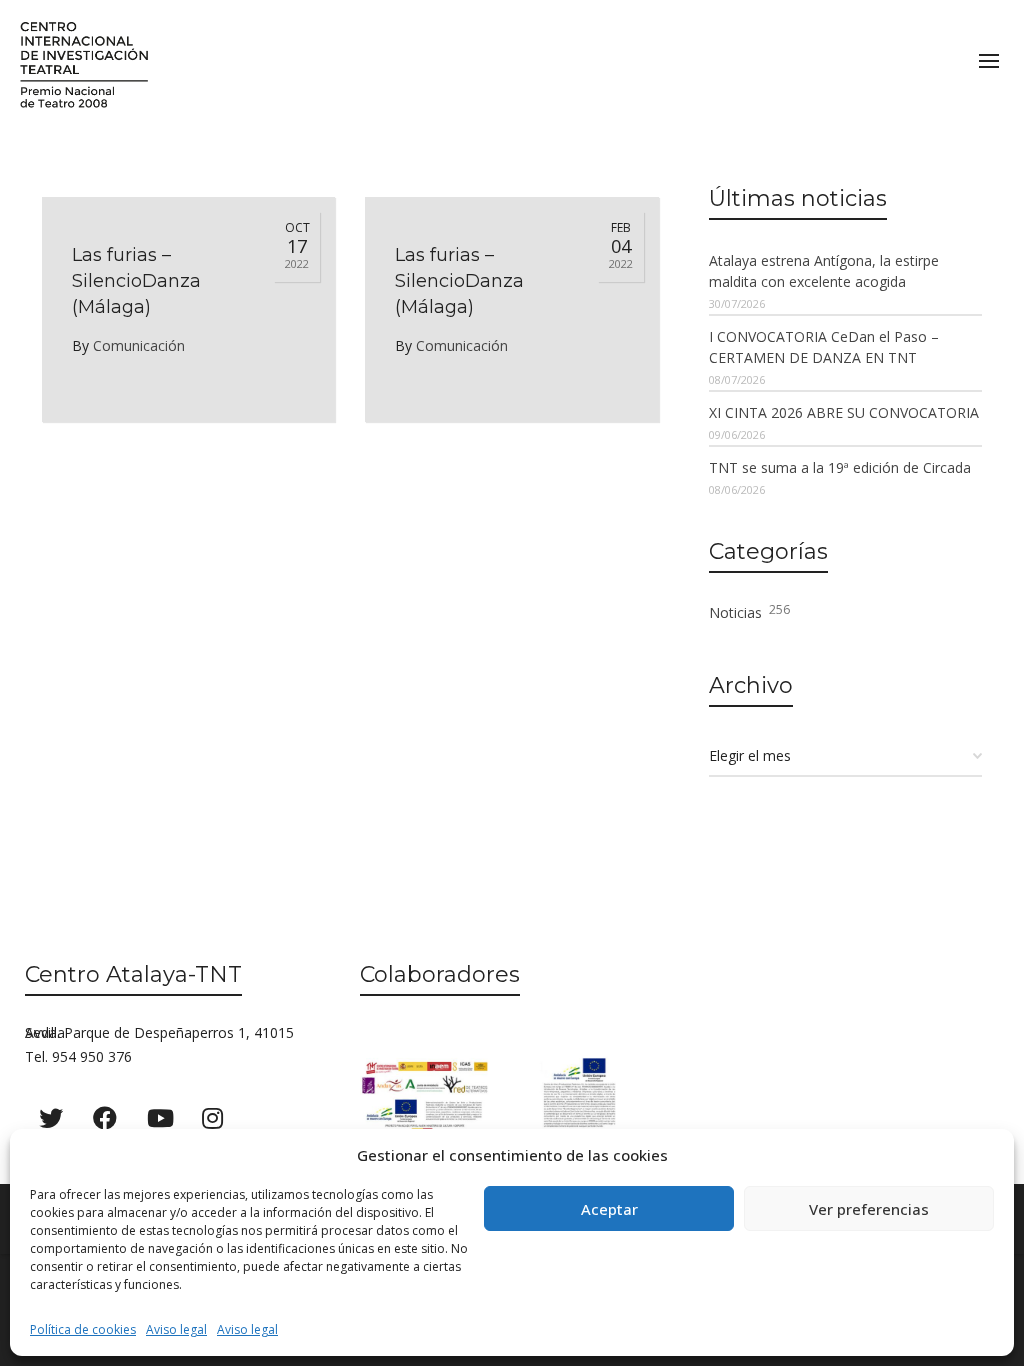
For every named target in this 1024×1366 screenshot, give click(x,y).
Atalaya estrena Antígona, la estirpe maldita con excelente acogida (824, 271)
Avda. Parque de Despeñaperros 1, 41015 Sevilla (159, 1032)
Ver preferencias (869, 1209)
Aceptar (609, 1209)
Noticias (749, 611)
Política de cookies (83, 1329)
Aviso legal (176, 1329)
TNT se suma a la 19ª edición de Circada (840, 467)
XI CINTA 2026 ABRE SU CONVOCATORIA (844, 412)
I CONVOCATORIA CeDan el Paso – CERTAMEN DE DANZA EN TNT (824, 347)
